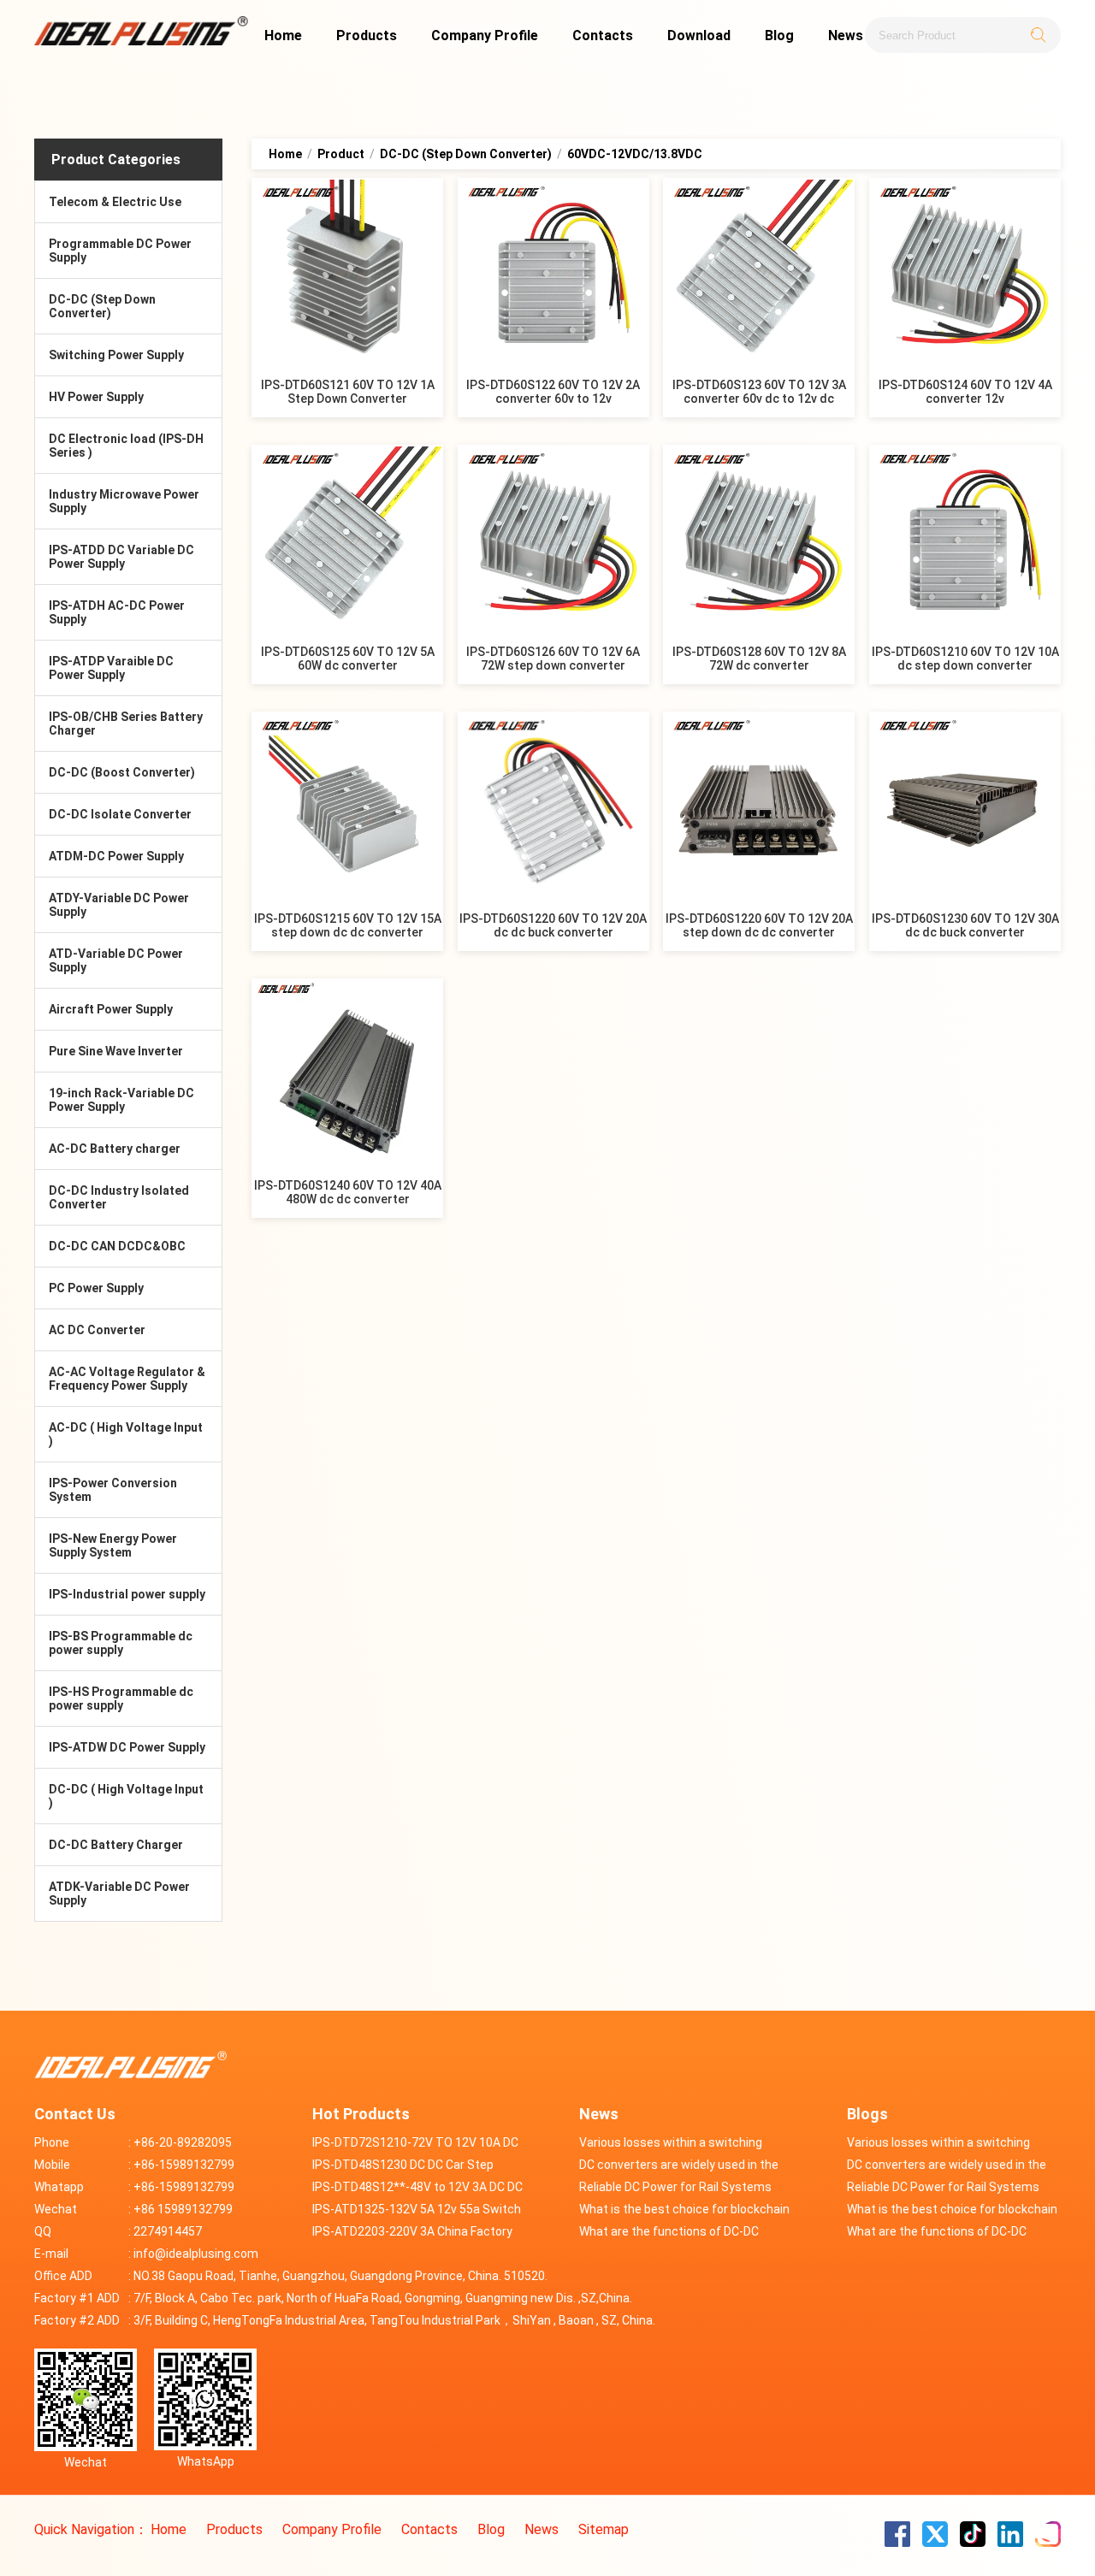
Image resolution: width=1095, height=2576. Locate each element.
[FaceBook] (899, 2542)
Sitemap (604, 2529)
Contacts (603, 35)
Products (367, 35)
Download (699, 35)
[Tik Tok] (974, 2542)
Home (283, 35)
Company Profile (485, 35)
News (846, 35)
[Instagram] (1048, 2542)
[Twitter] (937, 2542)
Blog (779, 35)
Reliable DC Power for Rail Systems (675, 2187)
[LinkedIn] (1012, 2542)
